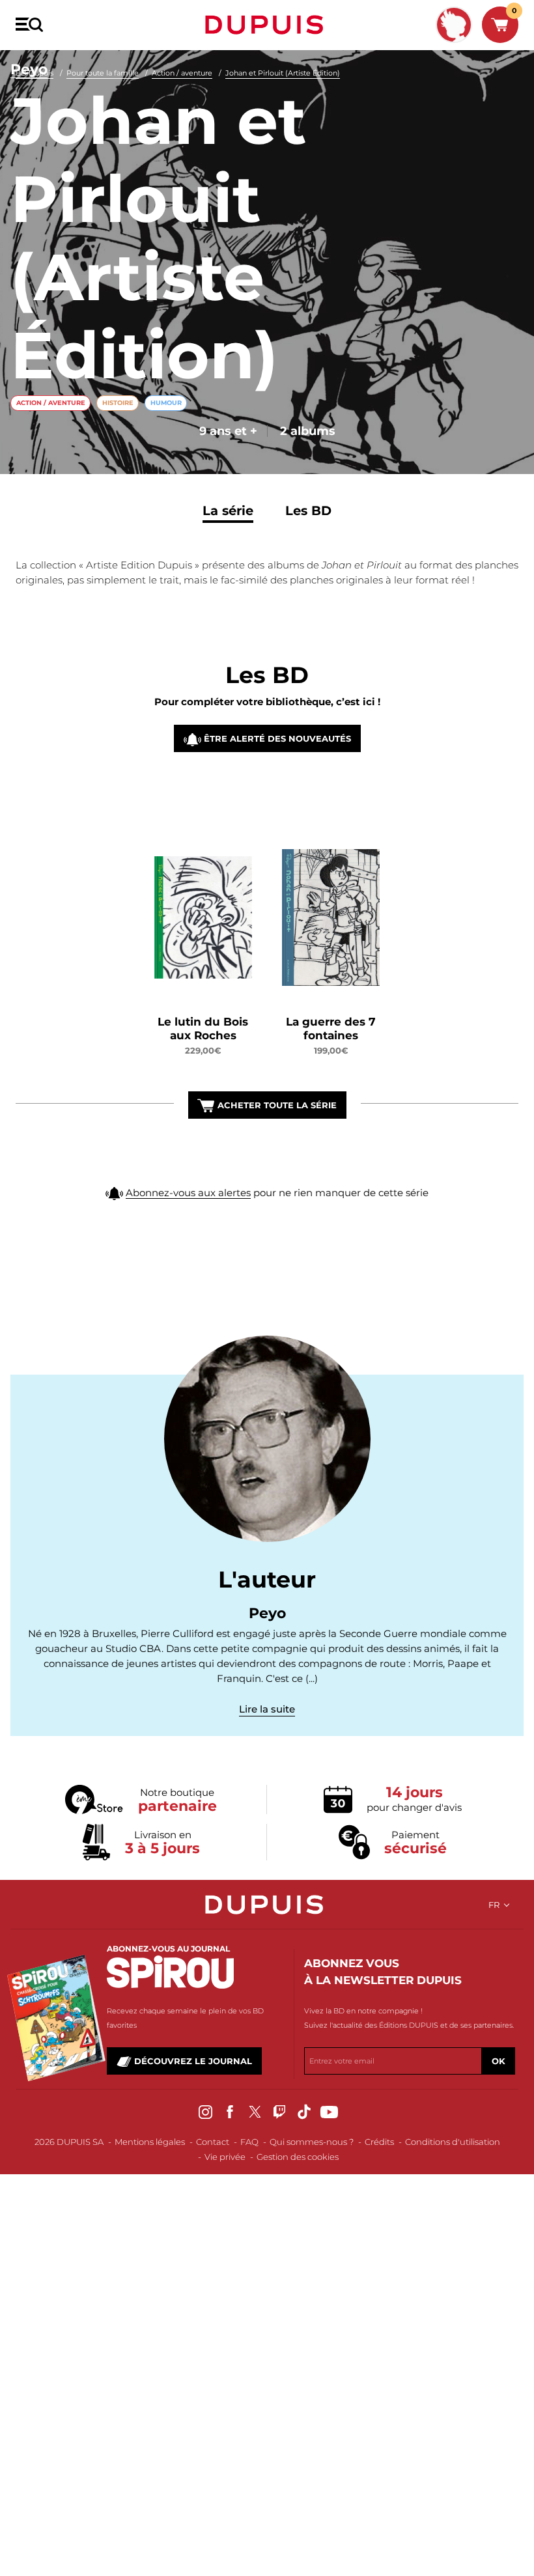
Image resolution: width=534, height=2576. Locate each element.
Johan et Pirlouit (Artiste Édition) (283, 73)
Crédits (379, 2142)
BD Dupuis (35, 73)
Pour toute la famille (103, 73)
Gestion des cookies (298, 2157)
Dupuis (267, 25)
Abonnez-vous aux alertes (188, 1193)
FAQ (249, 2142)
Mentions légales (150, 2142)
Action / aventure (182, 73)
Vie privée (225, 2157)
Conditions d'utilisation (453, 2142)
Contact (213, 2142)
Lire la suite (267, 1709)
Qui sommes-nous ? (312, 2142)
